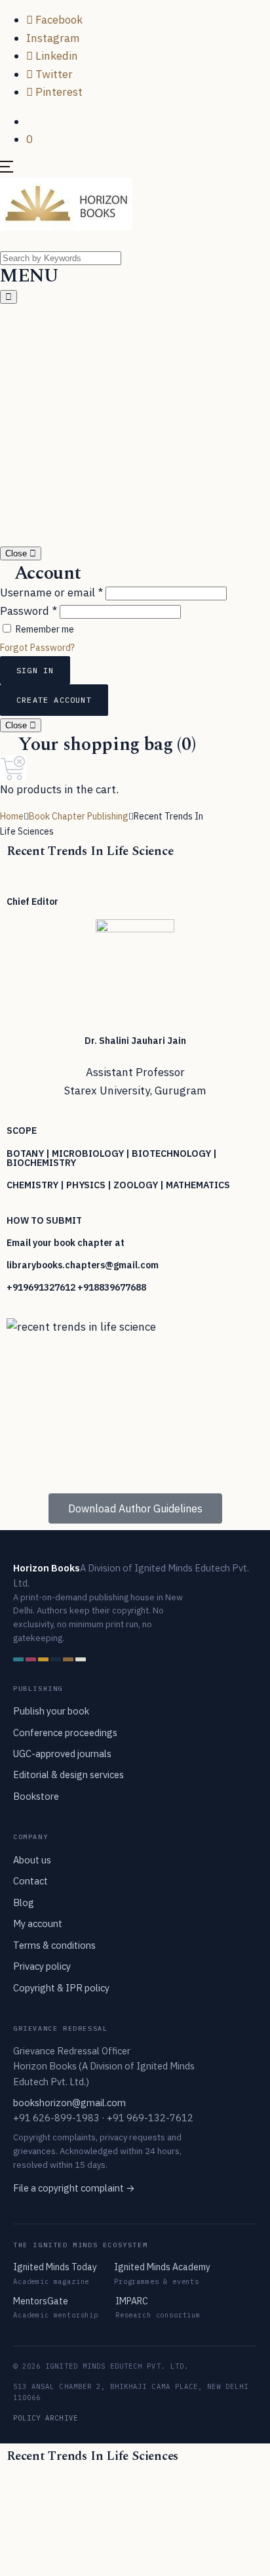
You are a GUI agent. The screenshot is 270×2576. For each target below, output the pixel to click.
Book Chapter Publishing (79, 816)
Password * (29, 611)
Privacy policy (42, 1966)
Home (12, 816)
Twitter (53, 74)
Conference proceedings (65, 1733)
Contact (30, 1881)
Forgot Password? (37, 648)
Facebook (58, 20)
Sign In (35, 670)
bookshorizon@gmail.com (69, 2103)
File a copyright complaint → (74, 2188)
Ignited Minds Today (55, 2267)
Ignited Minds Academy (162, 2267)
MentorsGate (41, 2301)
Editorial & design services (68, 1775)
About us (32, 1860)
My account (38, 1923)
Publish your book (51, 1711)
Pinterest (58, 92)
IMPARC (132, 2301)
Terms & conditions (54, 1945)
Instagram (53, 38)
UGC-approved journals (62, 1754)
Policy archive (46, 2418)
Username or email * (51, 592)
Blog (24, 1902)
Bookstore (36, 1796)
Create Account (54, 700)
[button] (30, 121)
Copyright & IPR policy (61, 1988)
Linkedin (55, 56)
